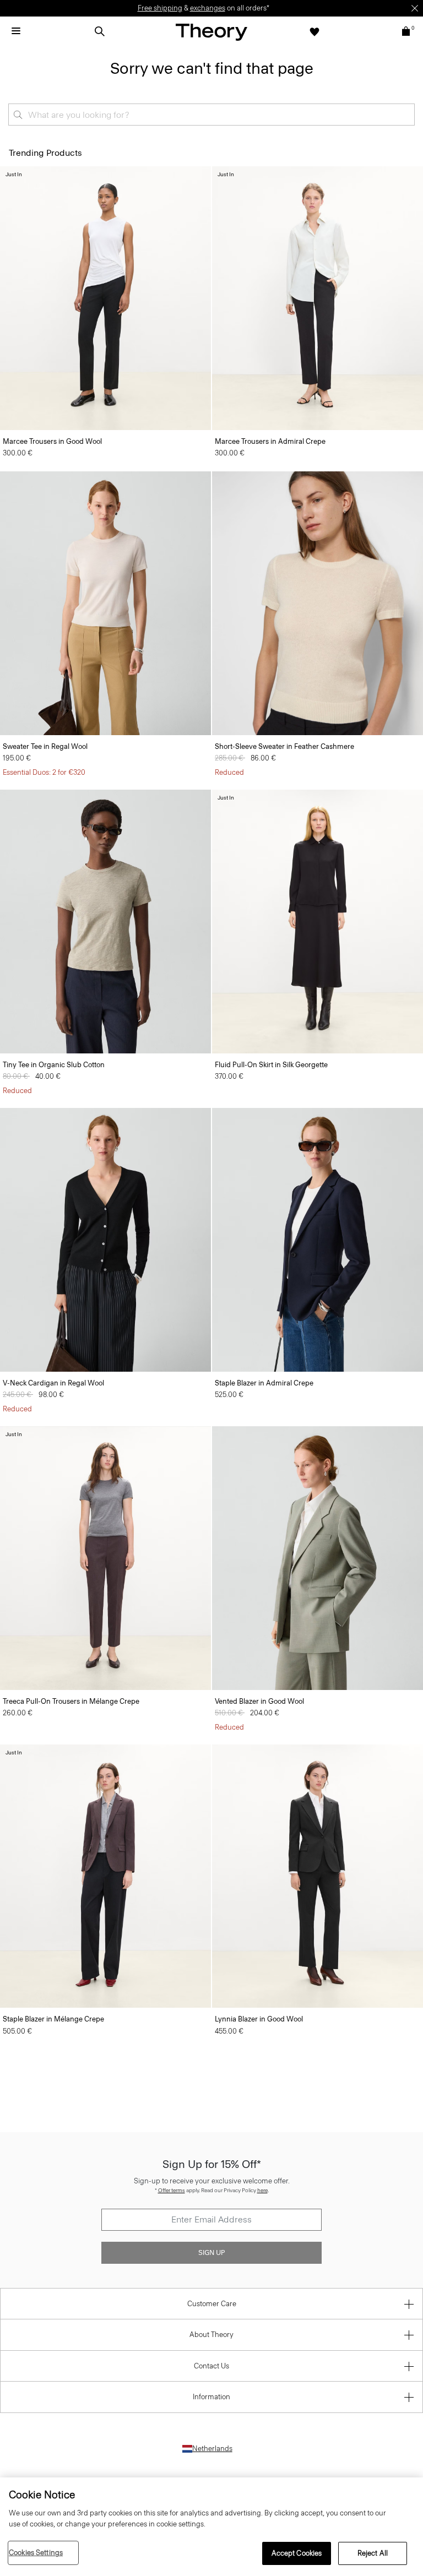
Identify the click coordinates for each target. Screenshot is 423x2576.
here (262, 2190)
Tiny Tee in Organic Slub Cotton (54, 1065)
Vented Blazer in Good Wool (259, 1701)
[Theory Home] (211, 32)
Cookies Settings (36, 2553)
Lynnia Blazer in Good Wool (259, 2019)
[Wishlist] (314, 31)
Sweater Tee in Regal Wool (45, 746)
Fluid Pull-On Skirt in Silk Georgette (271, 1065)
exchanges (208, 8)
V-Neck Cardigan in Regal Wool (53, 1383)
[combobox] (211, 115)
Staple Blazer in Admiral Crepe (264, 1383)
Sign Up (211, 2253)
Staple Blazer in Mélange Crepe (53, 2019)
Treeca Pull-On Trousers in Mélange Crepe (71, 1701)
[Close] (415, 8)
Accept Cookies (297, 2553)
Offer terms (172, 2190)
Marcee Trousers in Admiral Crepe (270, 441)
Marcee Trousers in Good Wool (52, 441)
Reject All (373, 2553)
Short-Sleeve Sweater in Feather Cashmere (284, 746)
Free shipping (160, 8)
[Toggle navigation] (16, 31)
